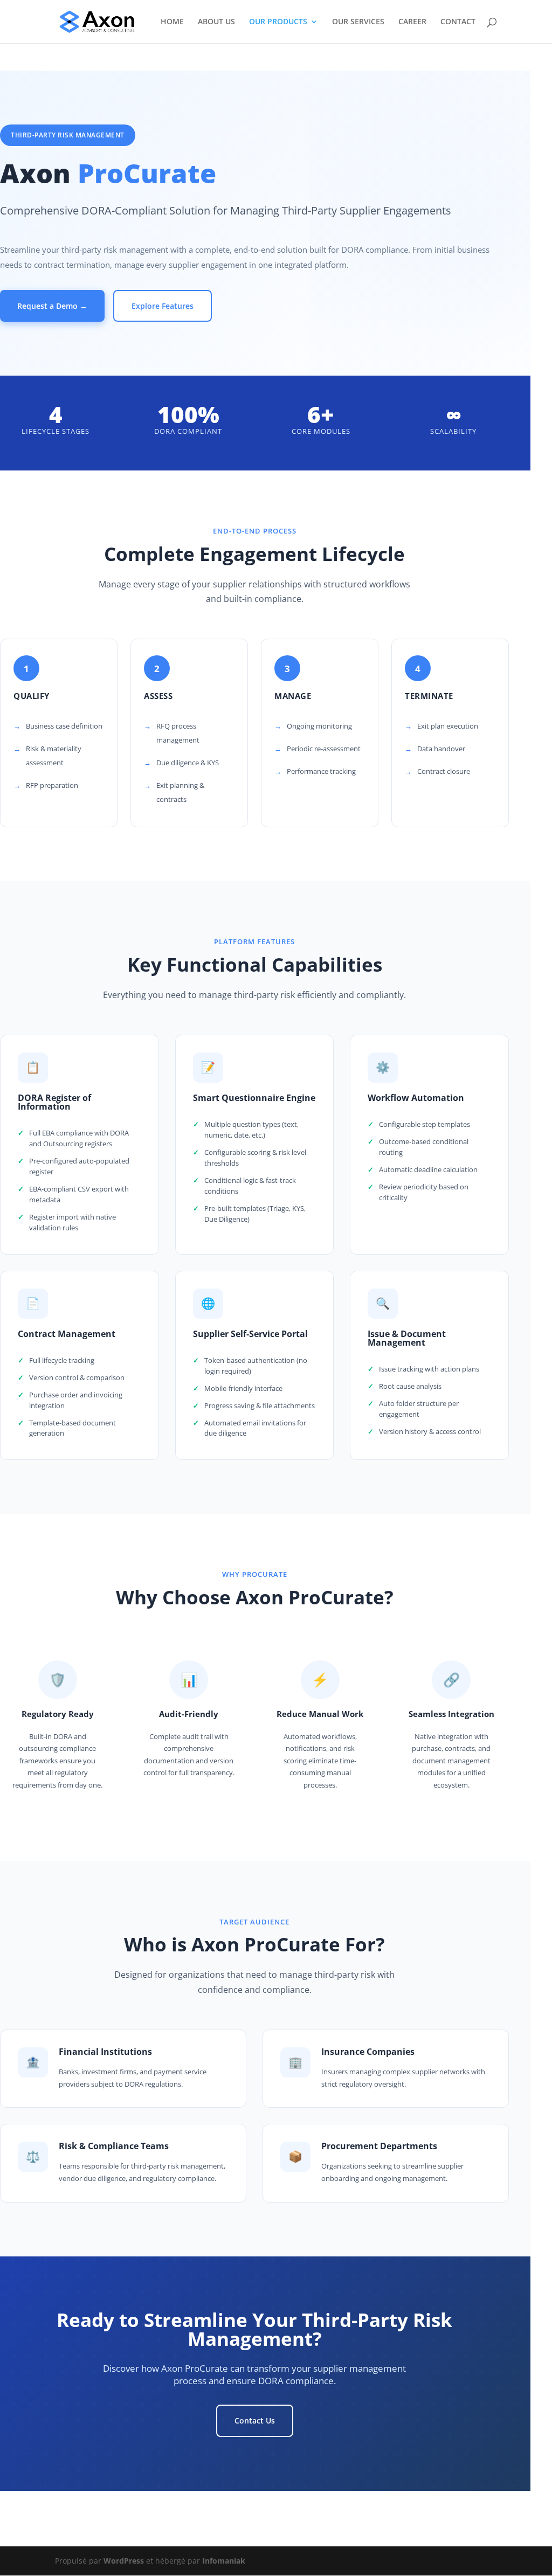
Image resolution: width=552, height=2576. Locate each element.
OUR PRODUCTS (278, 22)
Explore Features (163, 306)
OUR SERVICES (358, 22)
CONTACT (458, 22)
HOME (172, 22)
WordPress (124, 2561)
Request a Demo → (52, 306)
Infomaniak (224, 2561)
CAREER (412, 22)
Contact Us (255, 2421)
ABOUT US (216, 22)
